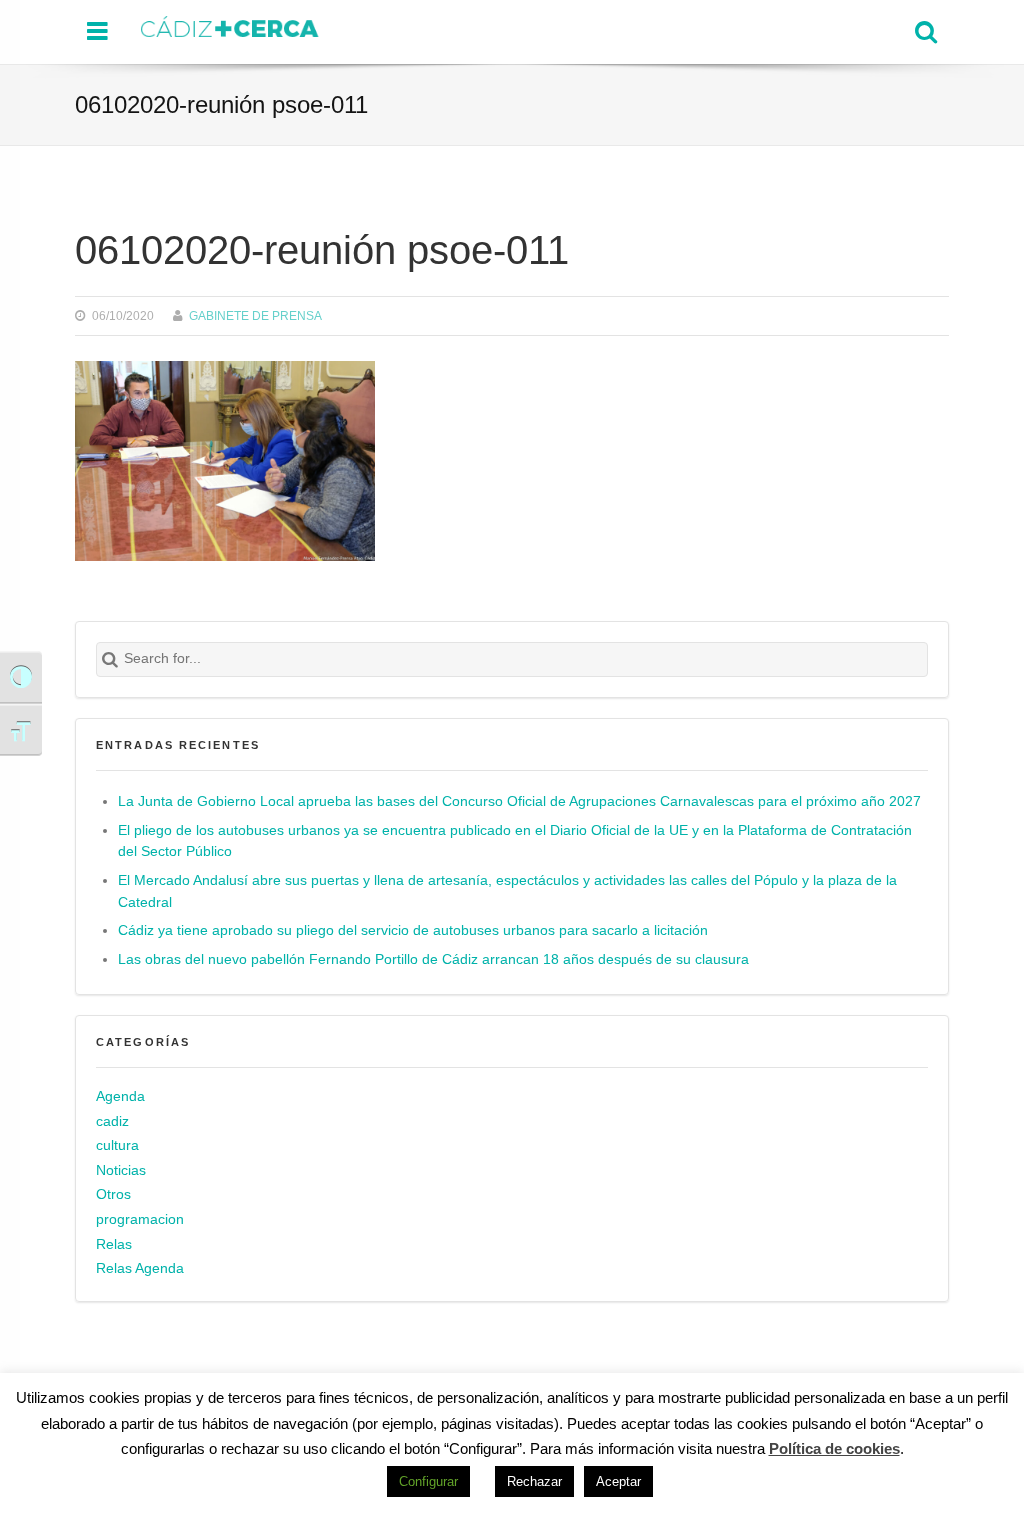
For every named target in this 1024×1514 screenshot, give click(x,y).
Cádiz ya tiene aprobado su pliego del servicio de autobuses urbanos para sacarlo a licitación (413, 930)
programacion (140, 1219)
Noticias (121, 1170)
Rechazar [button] (534, 1481)
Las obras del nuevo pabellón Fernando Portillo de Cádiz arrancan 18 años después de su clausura (433, 959)
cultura (117, 1145)
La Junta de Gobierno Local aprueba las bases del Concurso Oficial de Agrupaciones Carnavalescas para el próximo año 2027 (519, 801)
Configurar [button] (428, 1481)
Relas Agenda (140, 1268)
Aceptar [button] (618, 1481)
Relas (114, 1244)
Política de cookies (834, 1448)
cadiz (112, 1121)
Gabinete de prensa (255, 315)
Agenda (120, 1096)
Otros (113, 1194)
